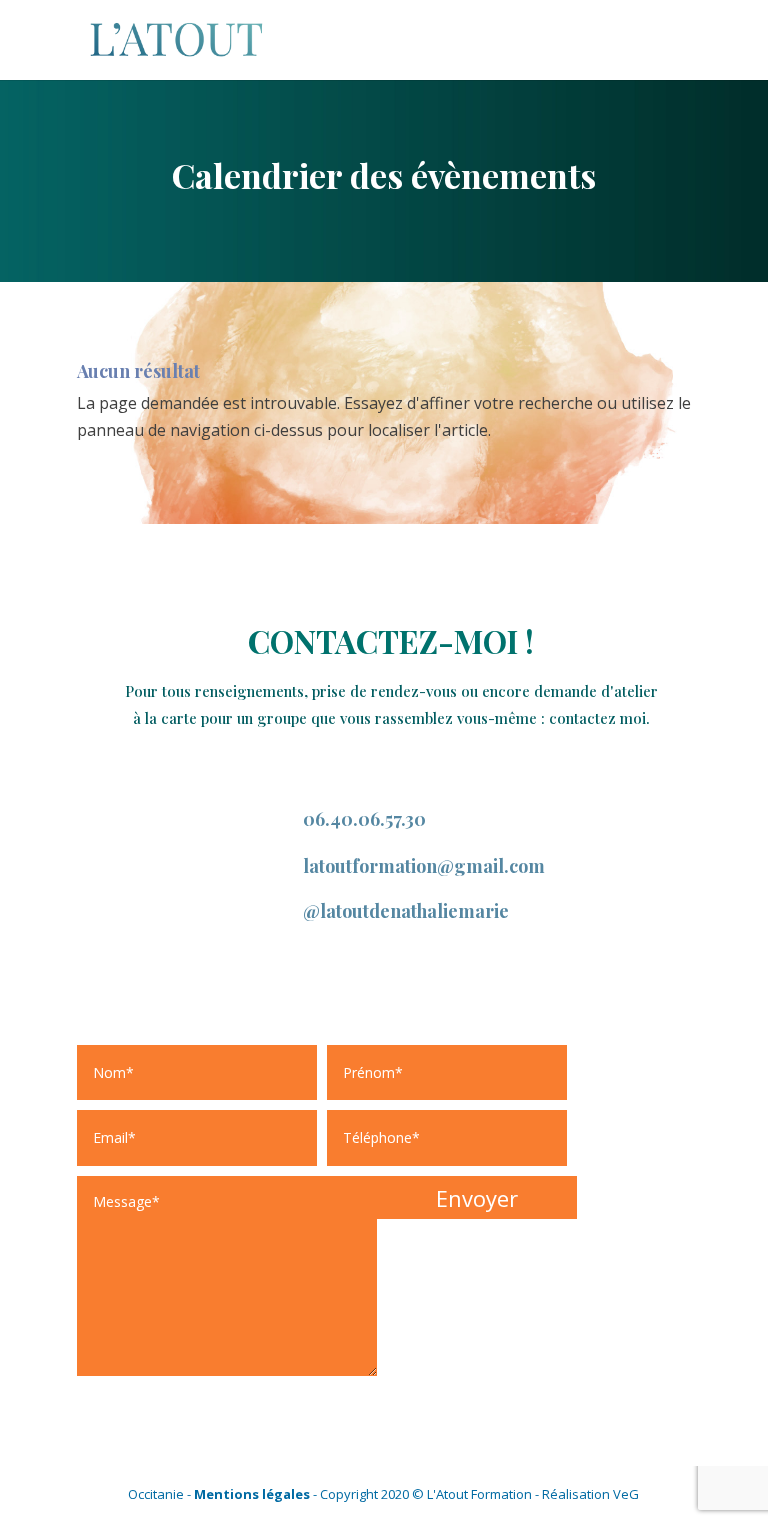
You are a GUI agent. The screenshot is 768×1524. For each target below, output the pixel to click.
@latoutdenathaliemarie (406, 911)
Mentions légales (252, 1494)
